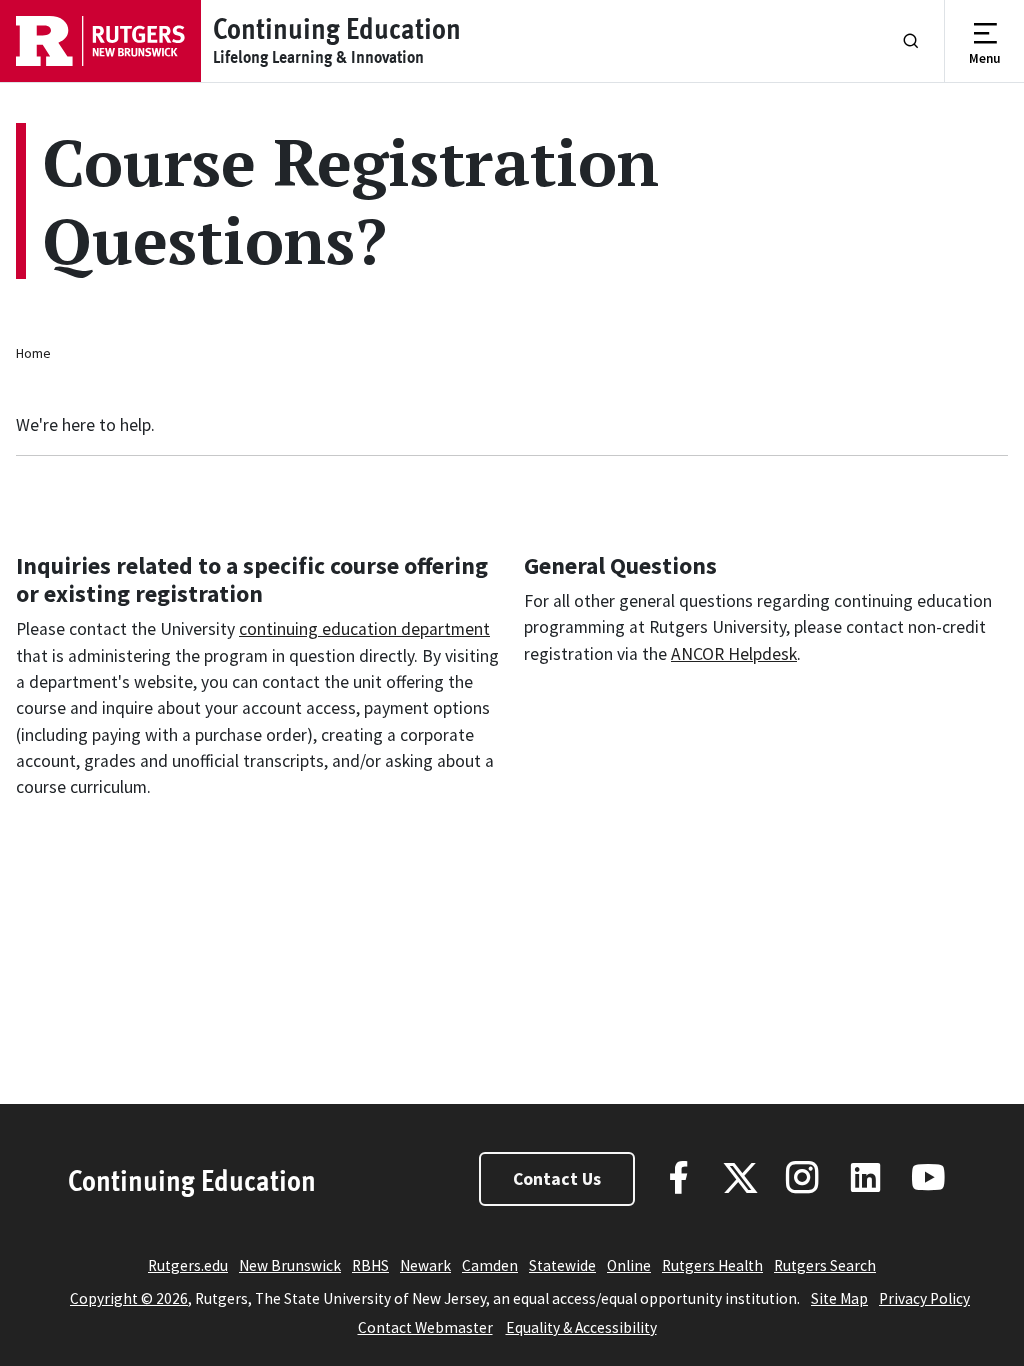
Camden (490, 1265)
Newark (425, 1265)
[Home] (100, 41)
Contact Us (557, 1179)
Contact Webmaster (425, 1327)
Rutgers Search (825, 1265)
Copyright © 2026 (129, 1298)
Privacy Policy (924, 1298)
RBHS (370, 1265)
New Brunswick (290, 1265)
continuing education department (364, 629)
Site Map (839, 1298)
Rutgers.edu (188, 1265)
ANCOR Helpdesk (734, 654)
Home (33, 353)
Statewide (562, 1265)
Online (629, 1265)
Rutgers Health (712, 1265)
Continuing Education (192, 1179)
